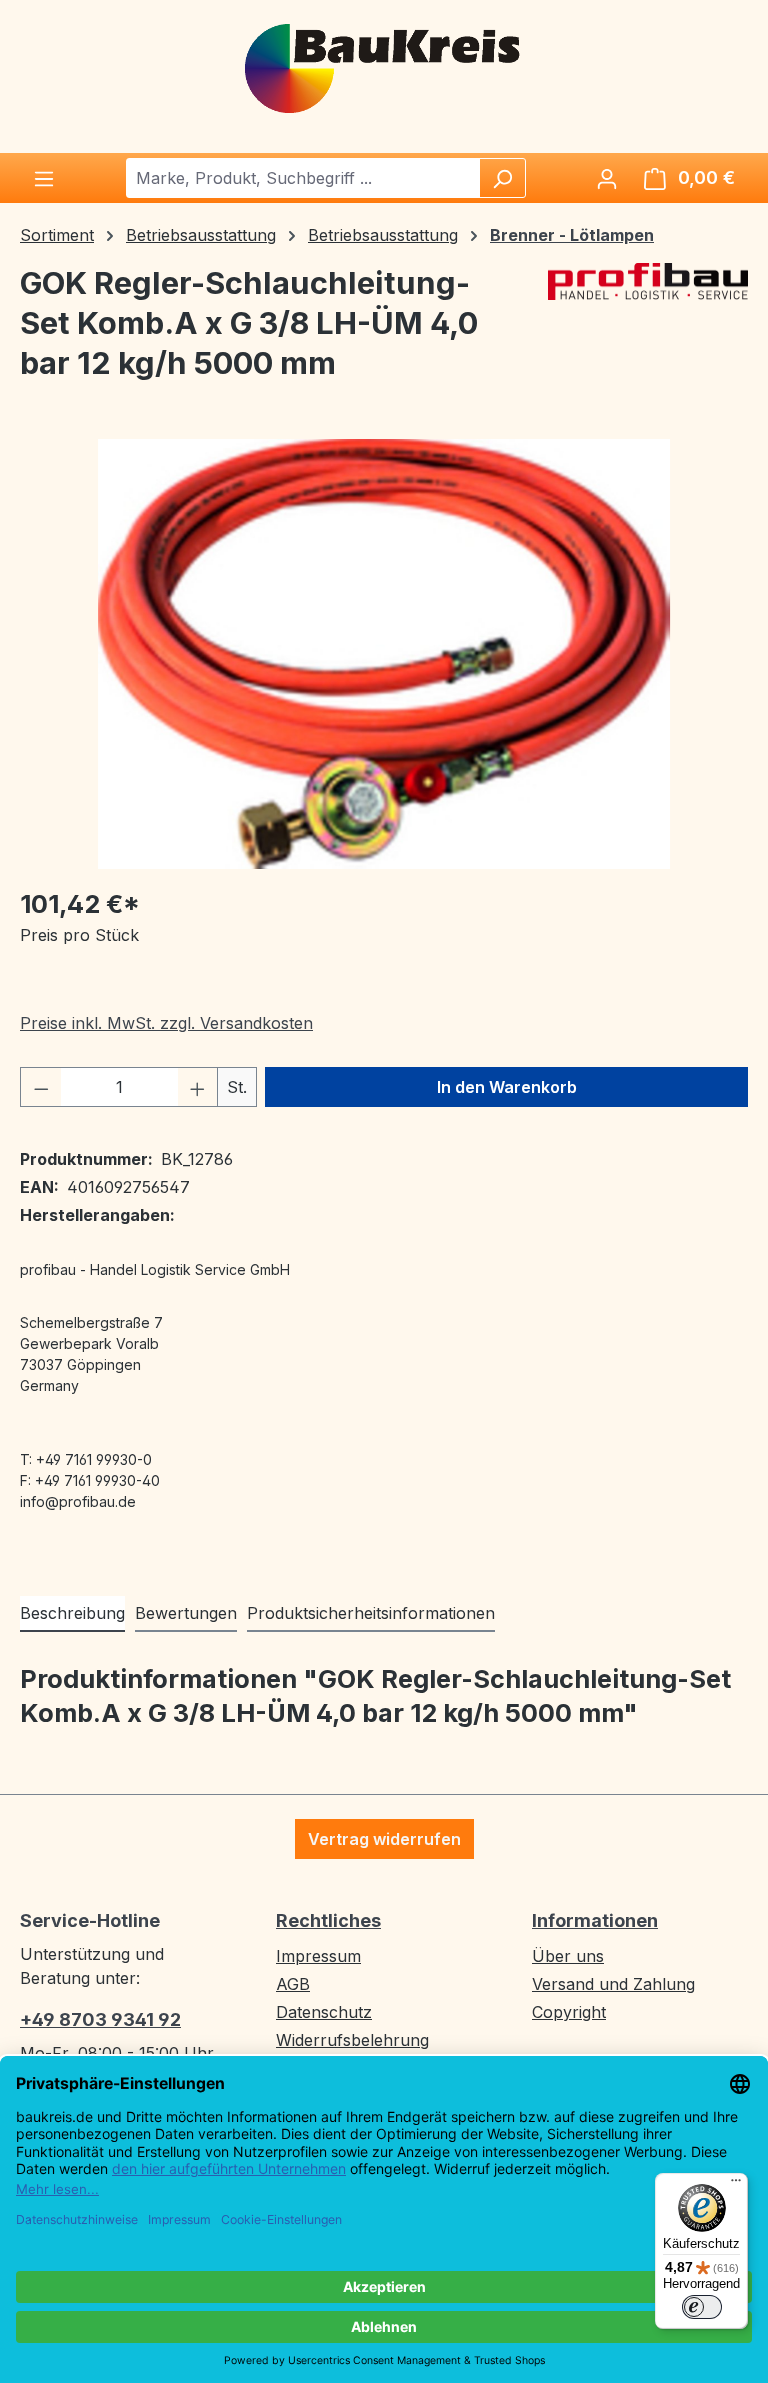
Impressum (318, 1956)
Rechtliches (328, 1920)
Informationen (595, 1920)
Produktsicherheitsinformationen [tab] (371, 1613)
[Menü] (44, 178)
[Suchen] (502, 178)
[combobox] (303, 178)
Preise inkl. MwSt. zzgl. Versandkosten (166, 1023)
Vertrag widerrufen (384, 1839)
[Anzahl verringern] (41, 1087)
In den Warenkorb (507, 1087)
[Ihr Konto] (607, 178)
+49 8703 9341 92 (100, 2019)
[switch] (702, 2307)
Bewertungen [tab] (186, 1613)
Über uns (568, 1956)
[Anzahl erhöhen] (198, 1087)
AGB (293, 1984)
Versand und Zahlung (613, 1984)
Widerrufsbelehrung (352, 2040)
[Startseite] (384, 67)
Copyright (569, 2012)
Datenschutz (324, 2012)
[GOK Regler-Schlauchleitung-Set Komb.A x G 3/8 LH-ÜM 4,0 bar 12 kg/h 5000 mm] (384, 654)
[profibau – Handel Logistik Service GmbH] (648, 331)
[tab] (72, 1614)
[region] (384, 654)
